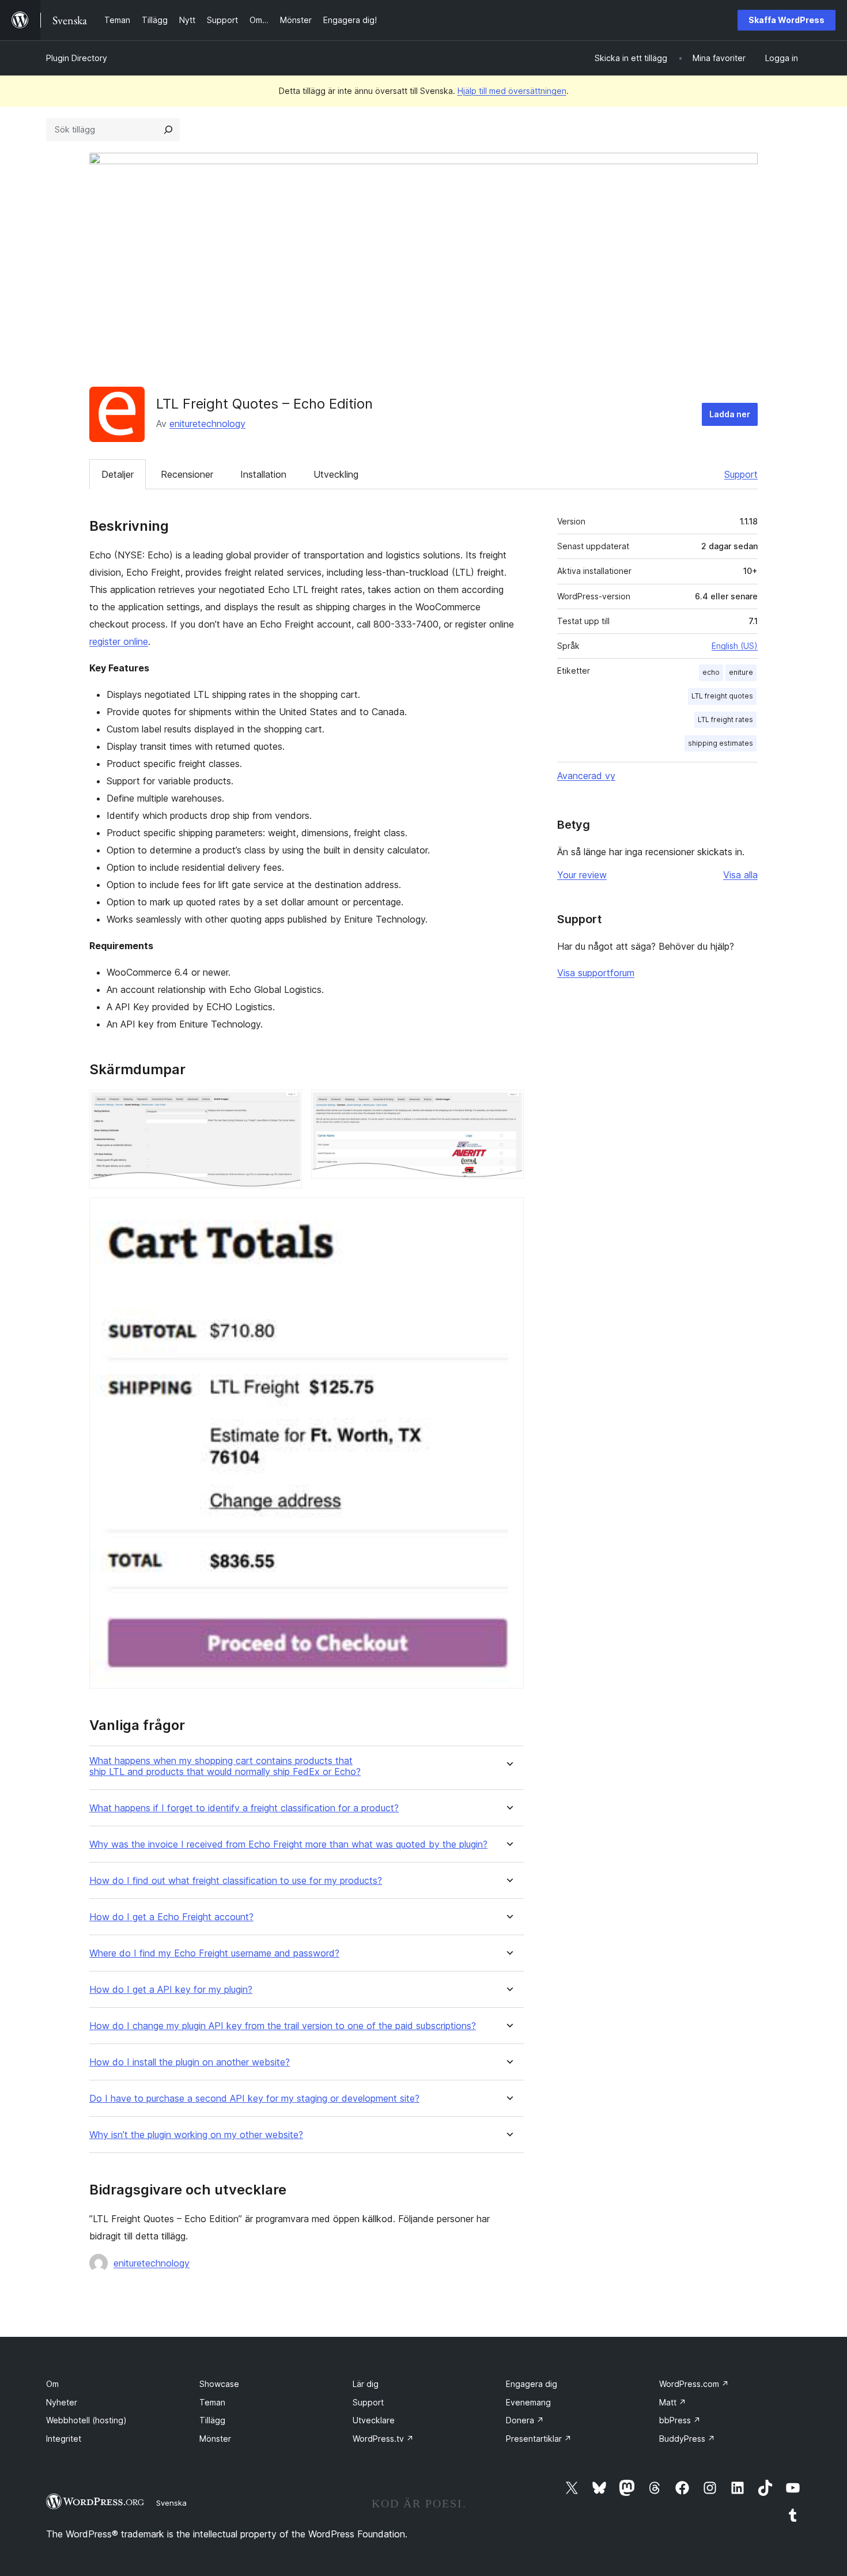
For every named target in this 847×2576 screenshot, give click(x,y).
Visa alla (740, 875)
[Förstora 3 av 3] (508, 1213)
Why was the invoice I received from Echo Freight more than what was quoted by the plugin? (288, 1844)
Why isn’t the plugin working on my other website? (196, 2135)
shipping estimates (721, 743)
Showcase (219, 2384)
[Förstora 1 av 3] (286, 1105)
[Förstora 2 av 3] (508, 1105)
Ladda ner (730, 414)
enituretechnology (207, 424)
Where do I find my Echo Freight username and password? (214, 1953)
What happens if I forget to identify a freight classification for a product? (244, 1808)
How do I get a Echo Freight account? (171, 1917)
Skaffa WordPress (786, 20)
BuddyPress (687, 2439)
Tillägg (212, 2420)
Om (52, 2384)
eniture (741, 672)
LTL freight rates (725, 719)
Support (741, 474)
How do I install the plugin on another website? (190, 2062)
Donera (525, 2420)
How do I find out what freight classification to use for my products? (236, 1881)
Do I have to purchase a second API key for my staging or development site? (254, 2099)
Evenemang (528, 2402)
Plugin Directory (77, 58)
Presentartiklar (539, 2439)
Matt (673, 2402)
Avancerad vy (586, 776)
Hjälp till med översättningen (512, 91)
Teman (212, 2402)
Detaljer (118, 474)
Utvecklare (374, 2420)
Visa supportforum (596, 973)
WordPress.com (694, 2384)
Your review (582, 875)
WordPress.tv (383, 2439)
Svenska (171, 2503)
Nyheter (62, 2402)
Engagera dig (532, 2384)
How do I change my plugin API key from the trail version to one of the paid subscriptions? (283, 2026)
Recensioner (187, 474)
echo (711, 672)
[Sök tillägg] (168, 130)
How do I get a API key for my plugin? (171, 1990)
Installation (263, 474)
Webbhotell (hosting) (86, 2420)
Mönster (215, 2439)
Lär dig (366, 2384)
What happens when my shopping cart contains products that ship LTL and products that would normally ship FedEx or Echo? (225, 1766)
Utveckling (336, 474)
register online (119, 641)
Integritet (64, 2439)
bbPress (680, 2420)
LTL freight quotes (722, 696)
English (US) (735, 646)
